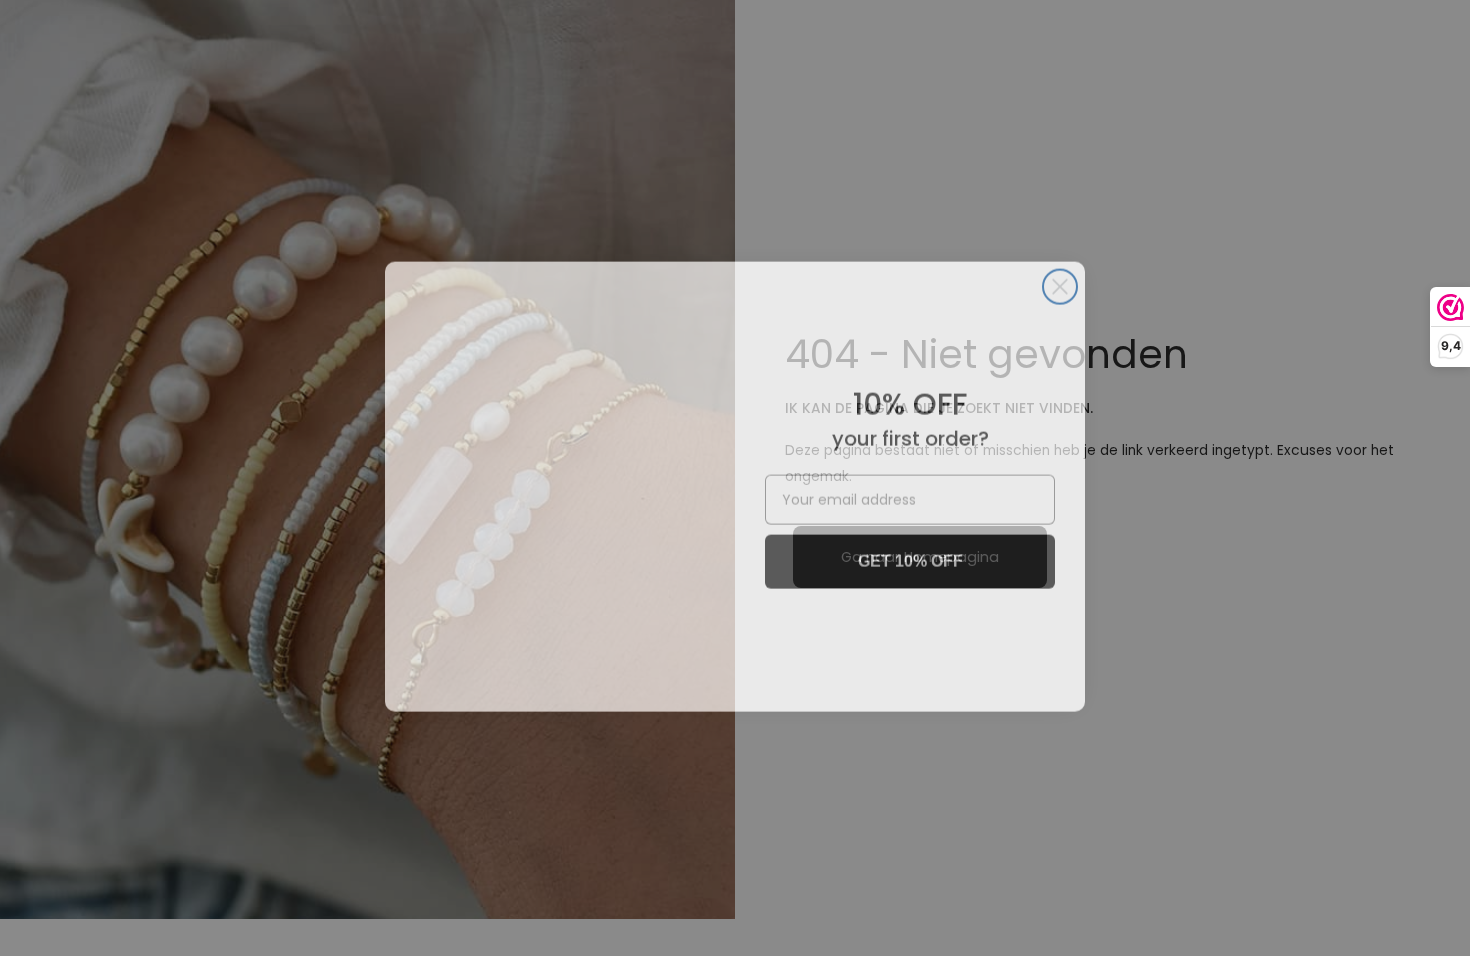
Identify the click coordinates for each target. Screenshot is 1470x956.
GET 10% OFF (910, 552)
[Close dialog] (1060, 278)
